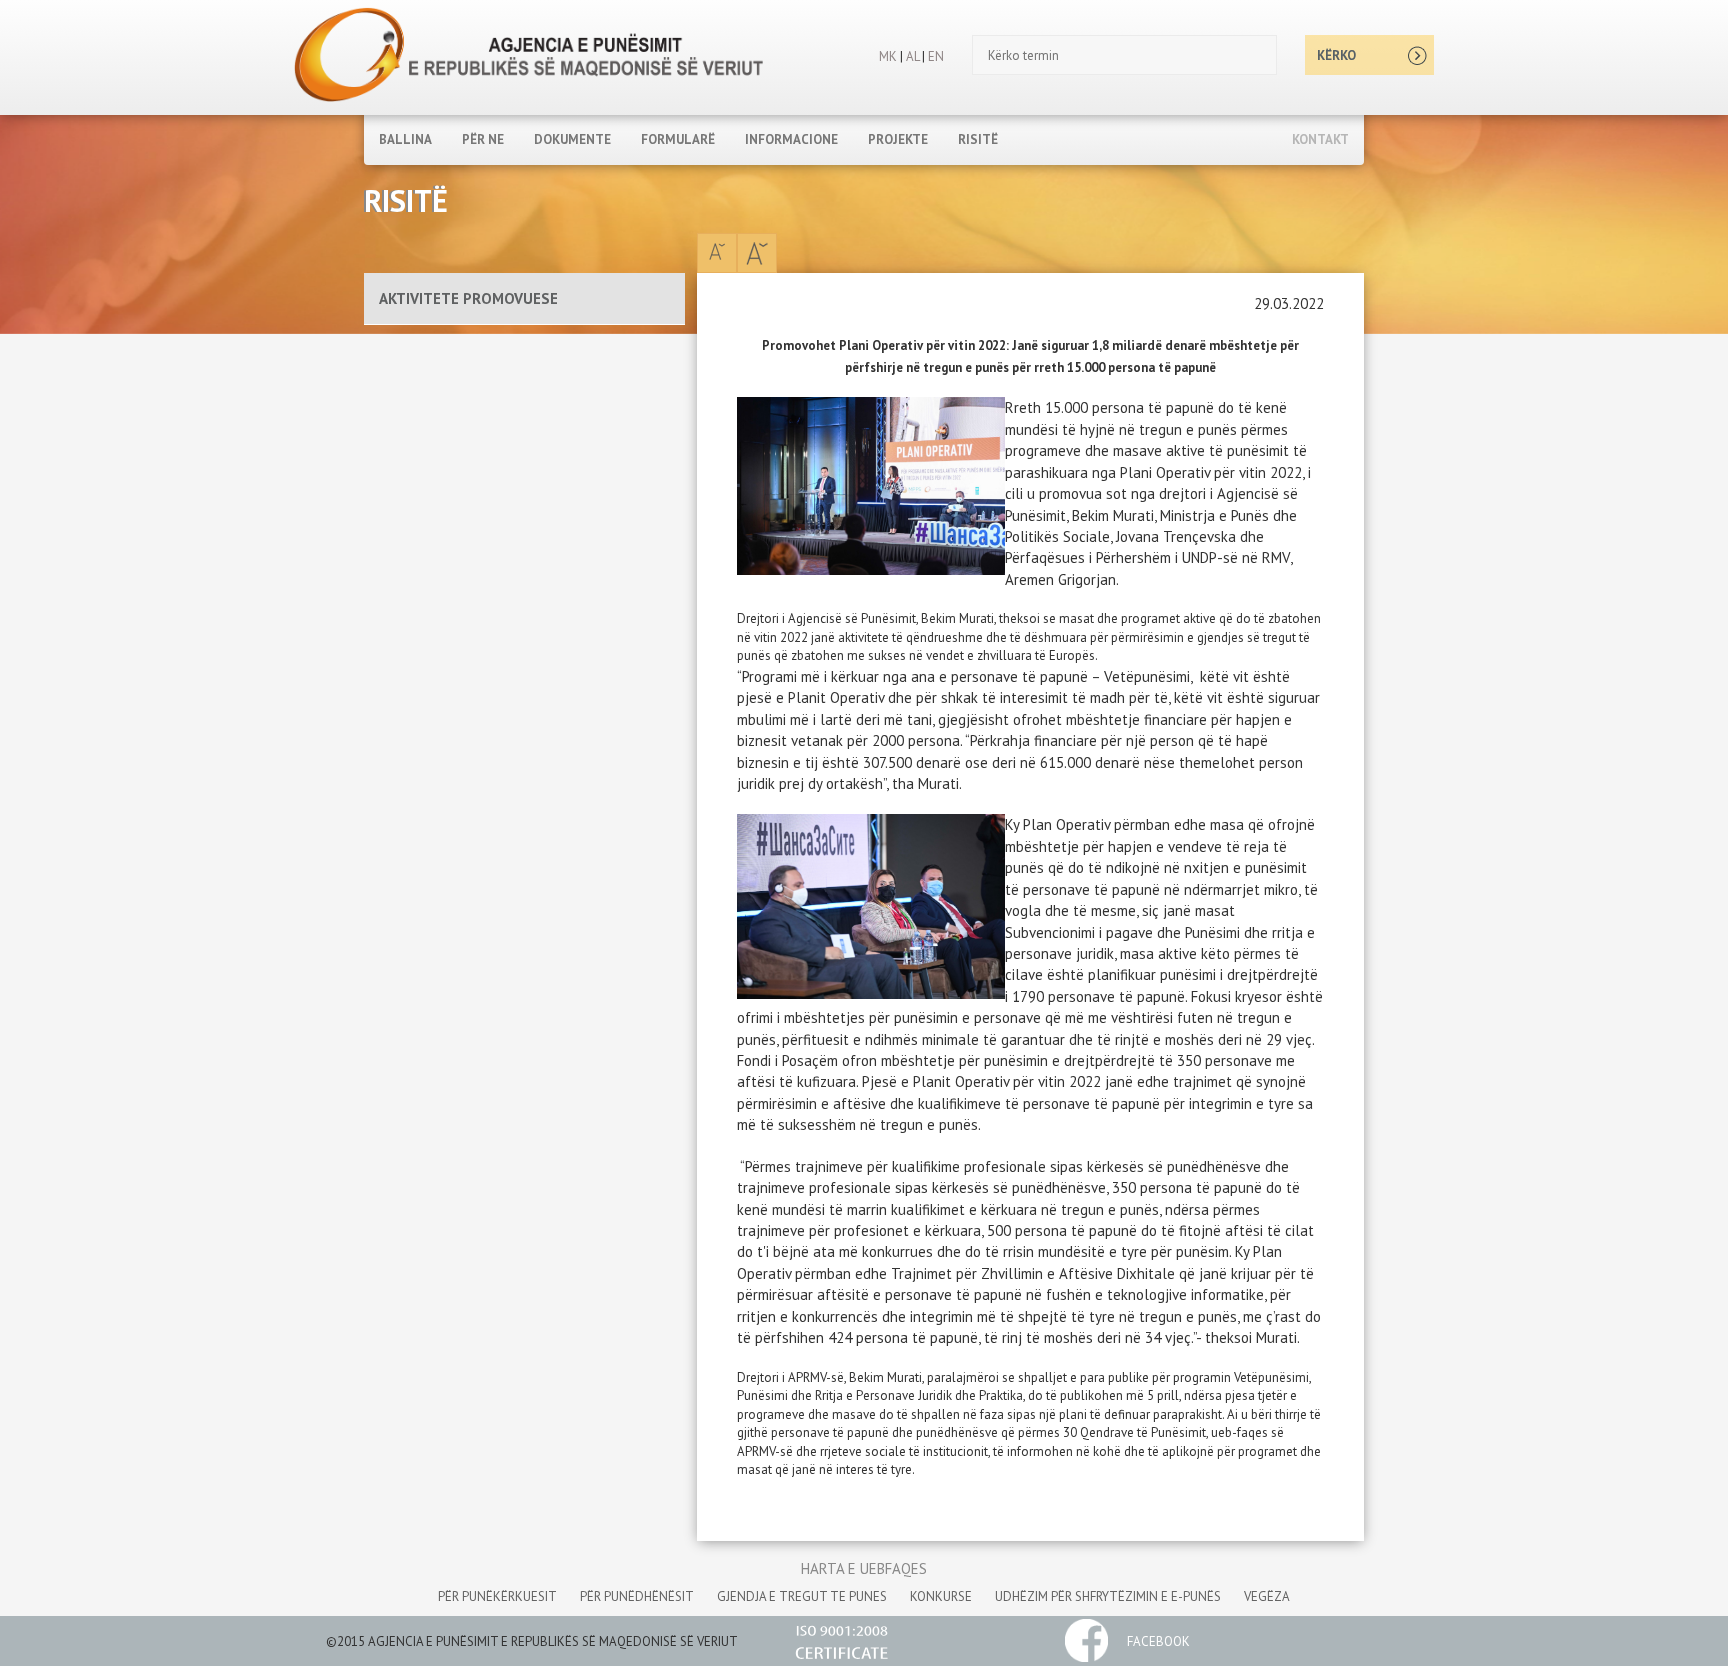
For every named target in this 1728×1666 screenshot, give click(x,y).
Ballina (405, 139)
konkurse (941, 1596)
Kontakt (1320, 139)
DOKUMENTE (572, 139)
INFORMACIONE (791, 139)
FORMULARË (678, 139)
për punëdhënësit (637, 1596)
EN (936, 56)
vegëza (1267, 1596)
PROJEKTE (898, 139)
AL (911, 56)
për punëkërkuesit (497, 1596)
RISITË (978, 139)
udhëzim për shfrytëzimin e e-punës (1108, 1596)
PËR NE (483, 139)
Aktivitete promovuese (468, 298)
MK (888, 56)
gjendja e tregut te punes (802, 1596)
